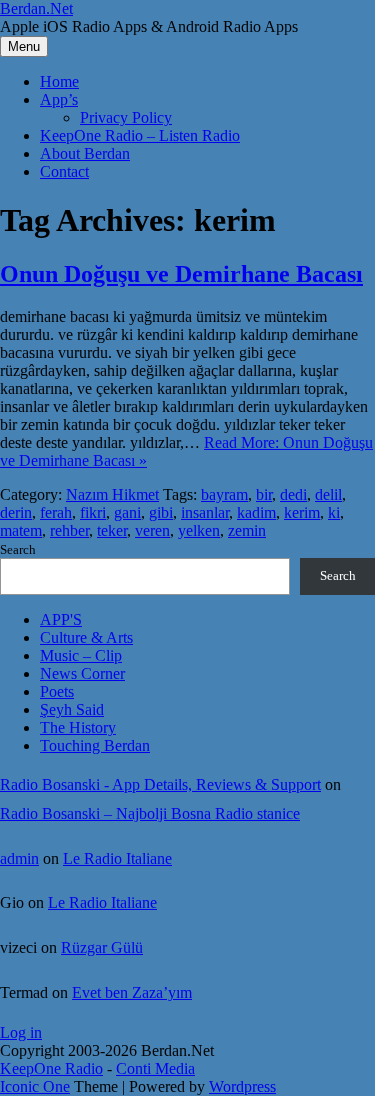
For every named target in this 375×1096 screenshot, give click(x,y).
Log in (21, 1032)
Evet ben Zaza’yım (132, 992)
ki (334, 512)
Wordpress (242, 1086)
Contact (64, 171)
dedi (293, 494)
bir (264, 494)
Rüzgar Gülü (102, 947)
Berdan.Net (36, 8)
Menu (24, 46)
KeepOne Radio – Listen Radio (140, 135)
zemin (247, 530)
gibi (161, 512)
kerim (302, 512)
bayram (224, 494)
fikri (93, 512)
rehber (69, 530)
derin (16, 512)
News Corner (82, 673)
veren (152, 530)
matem (21, 530)
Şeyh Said (72, 709)
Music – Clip (81, 655)
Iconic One (35, 1086)
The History (78, 727)
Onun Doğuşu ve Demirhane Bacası (181, 274)
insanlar (205, 512)
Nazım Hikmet (112, 494)
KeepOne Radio (51, 1068)
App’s (59, 99)
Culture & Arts (86, 637)
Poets (57, 691)
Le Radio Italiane (117, 858)
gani (127, 512)
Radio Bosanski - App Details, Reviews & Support (160, 784)
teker (112, 530)
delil (328, 494)
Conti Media (155, 1068)
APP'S (61, 619)
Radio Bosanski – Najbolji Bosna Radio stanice (150, 813)
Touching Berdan (95, 745)
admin (19, 858)
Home (59, 81)
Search (18, 549)
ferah (56, 512)
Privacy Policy (126, 117)
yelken (199, 530)
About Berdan (85, 153)
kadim (256, 512)
